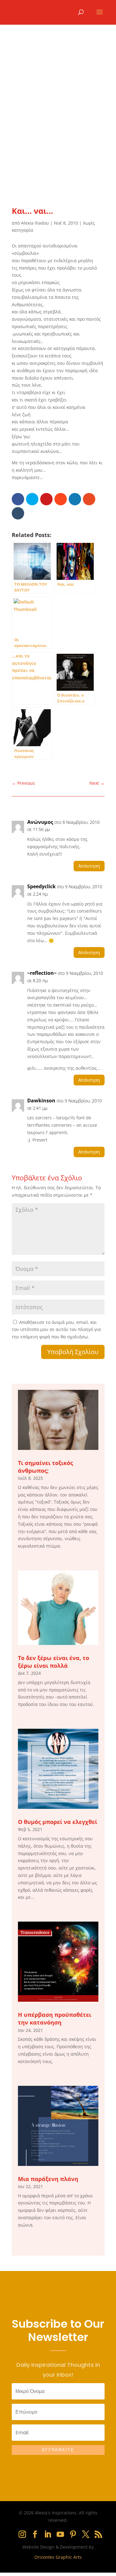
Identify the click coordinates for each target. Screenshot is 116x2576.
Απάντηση (89, 866)
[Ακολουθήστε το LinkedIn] (48, 2534)
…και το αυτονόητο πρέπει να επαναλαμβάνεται (32, 667)
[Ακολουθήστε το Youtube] (60, 2534)
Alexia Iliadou (35, 223)
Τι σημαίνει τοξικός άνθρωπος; (45, 1467)
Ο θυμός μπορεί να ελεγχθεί (58, 1822)
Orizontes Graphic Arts (58, 2557)
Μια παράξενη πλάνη (48, 2179)
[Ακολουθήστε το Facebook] (35, 2534)
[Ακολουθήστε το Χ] (86, 2534)
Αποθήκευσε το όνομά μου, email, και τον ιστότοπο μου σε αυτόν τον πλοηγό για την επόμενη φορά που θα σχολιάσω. (56, 1330)
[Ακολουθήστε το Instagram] (22, 2534)
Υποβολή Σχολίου (73, 1352)
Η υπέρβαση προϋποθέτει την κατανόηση (55, 2018)
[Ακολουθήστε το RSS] (98, 2534)
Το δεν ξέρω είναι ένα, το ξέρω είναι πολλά (54, 1662)
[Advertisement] (58, 120)
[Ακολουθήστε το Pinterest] (73, 2534)
